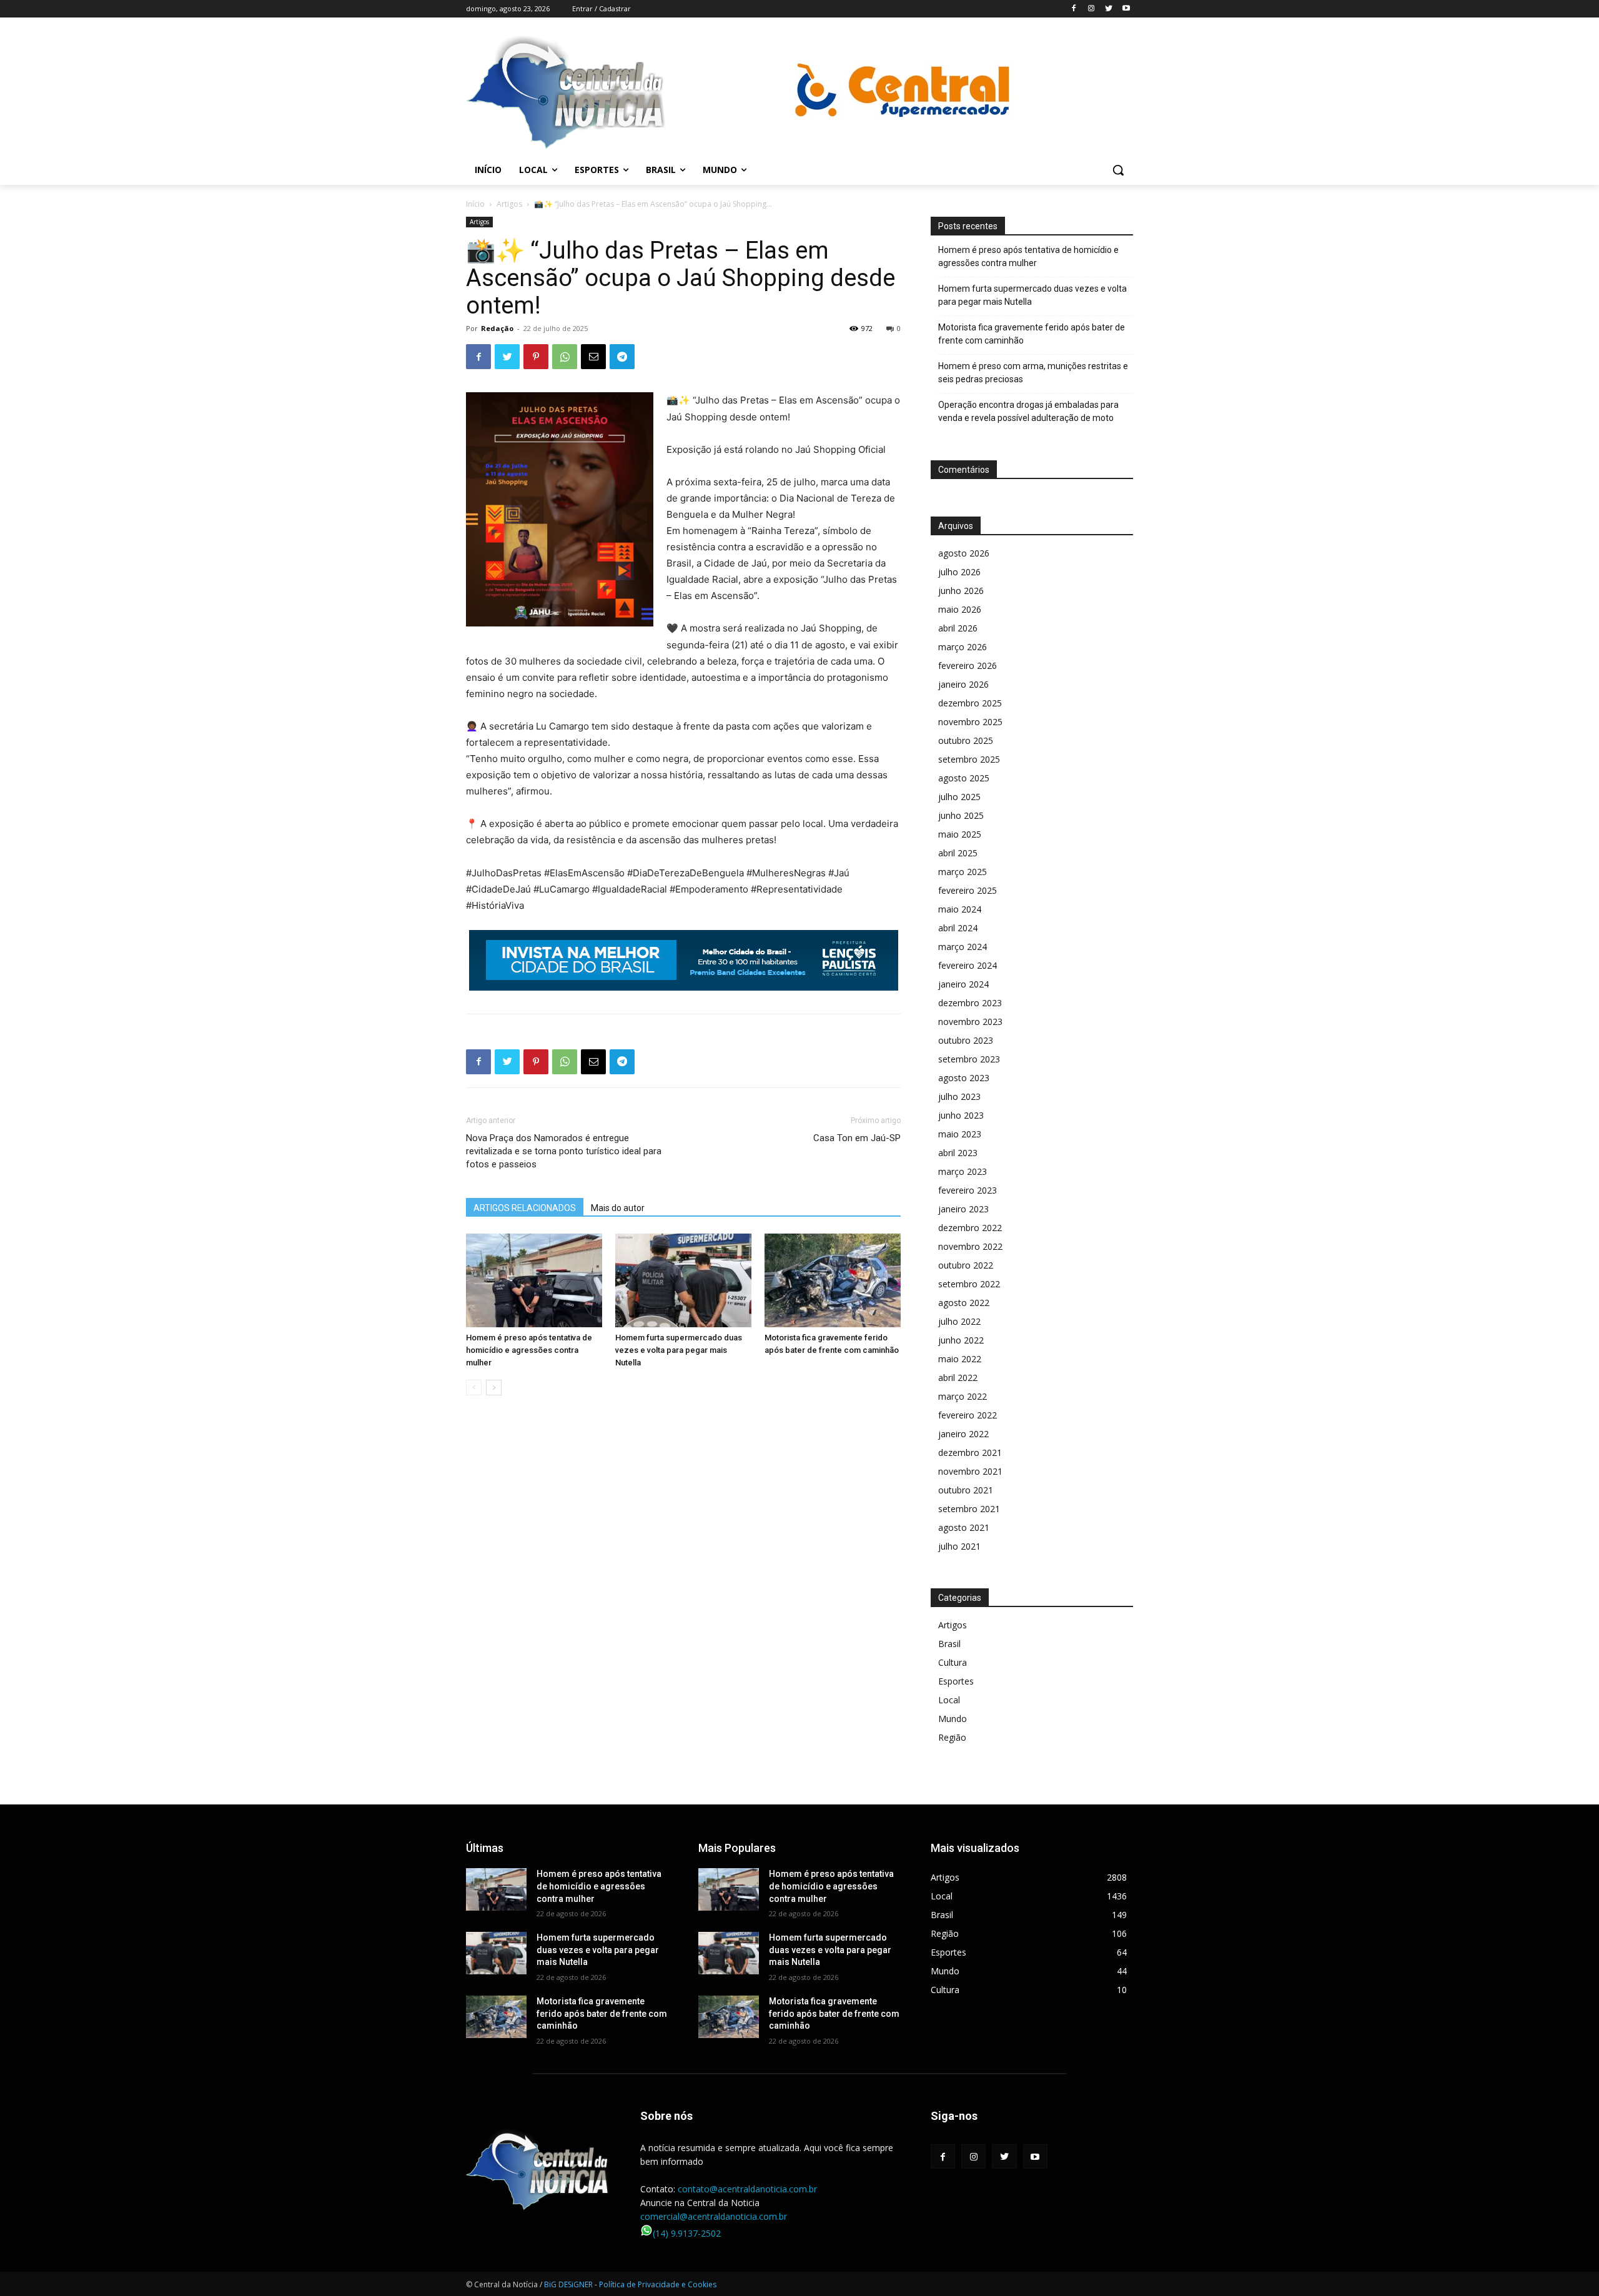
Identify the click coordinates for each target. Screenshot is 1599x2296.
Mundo (953, 1719)
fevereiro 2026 (968, 666)
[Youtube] (1126, 9)
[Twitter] (1108, 9)
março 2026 (963, 647)
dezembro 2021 (970, 1452)
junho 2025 (961, 815)
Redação (497, 328)
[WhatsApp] (565, 357)
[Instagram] (1092, 9)
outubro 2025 (966, 740)
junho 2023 (961, 1115)
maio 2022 (960, 1359)
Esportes (956, 1681)
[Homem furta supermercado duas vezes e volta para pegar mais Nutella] (683, 1280)
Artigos (509, 204)
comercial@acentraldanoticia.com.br (714, 2216)
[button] (1118, 170)
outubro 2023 (966, 1040)
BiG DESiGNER (569, 2284)
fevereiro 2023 (968, 1190)
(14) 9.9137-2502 (687, 2233)
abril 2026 (958, 628)
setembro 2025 (969, 759)
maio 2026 (960, 609)
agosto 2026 (964, 553)
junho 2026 (961, 591)
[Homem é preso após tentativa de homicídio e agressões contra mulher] (534, 1280)
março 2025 (963, 872)
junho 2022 (961, 1340)
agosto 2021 (964, 1527)
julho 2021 (959, 1546)
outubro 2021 (966, 1490)
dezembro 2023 (970, 1003)
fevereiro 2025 (968, 890)
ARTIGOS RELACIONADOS (525, 1208)
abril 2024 (958, 928)
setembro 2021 (969, 1509)
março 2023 (963, 1171)
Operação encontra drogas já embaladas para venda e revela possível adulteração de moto (1028, 411)
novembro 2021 (970, 1471)
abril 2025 (958, 853)
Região (952, 1737)
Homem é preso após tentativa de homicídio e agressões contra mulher (529, 1350)
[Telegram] (622, 357)
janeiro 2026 (963, 684)
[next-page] (494, 1388)
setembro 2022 (969, 1284)
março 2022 (963, 1396)
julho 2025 (959, 797)
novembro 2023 (970, 1022)
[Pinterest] (536, 357)
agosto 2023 (964, 1078)
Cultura (953, 1662)
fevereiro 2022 (968, 1415)
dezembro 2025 (970, 703)
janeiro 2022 (963, 1434)
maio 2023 (960, 1134)
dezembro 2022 (970, 1228)
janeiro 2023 (963, 1209)
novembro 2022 (970, 1246)
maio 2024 (960, 909)
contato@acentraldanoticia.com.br (747, 2189)
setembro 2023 (969, 1059)
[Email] (593, 357)
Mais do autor (618, 1208)
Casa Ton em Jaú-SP (857, 1138)
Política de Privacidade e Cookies (658, 2284)
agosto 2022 (964, 1303)
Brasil (949, 1644)
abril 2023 (958, 1153)
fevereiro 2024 (968, 965)
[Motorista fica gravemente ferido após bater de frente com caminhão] (833, 1280)
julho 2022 (959, 1321)
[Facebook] (1074, 9)
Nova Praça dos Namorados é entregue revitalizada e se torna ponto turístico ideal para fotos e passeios (564, 1151)
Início (475, 204)
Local (949, 1700)
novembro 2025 (970, 722)
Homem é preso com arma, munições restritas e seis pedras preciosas (1033, 373)
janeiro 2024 (963, 984)
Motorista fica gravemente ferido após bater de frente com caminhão (1032, 334)
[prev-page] (474, 1388)
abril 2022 (958, 1378)
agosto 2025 (964, 778)
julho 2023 (959, 1096)
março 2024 (963, 947)
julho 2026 (959, 572)
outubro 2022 (966, 1265)
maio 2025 (960, 834)
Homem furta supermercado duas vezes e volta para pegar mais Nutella (679, 1350)
